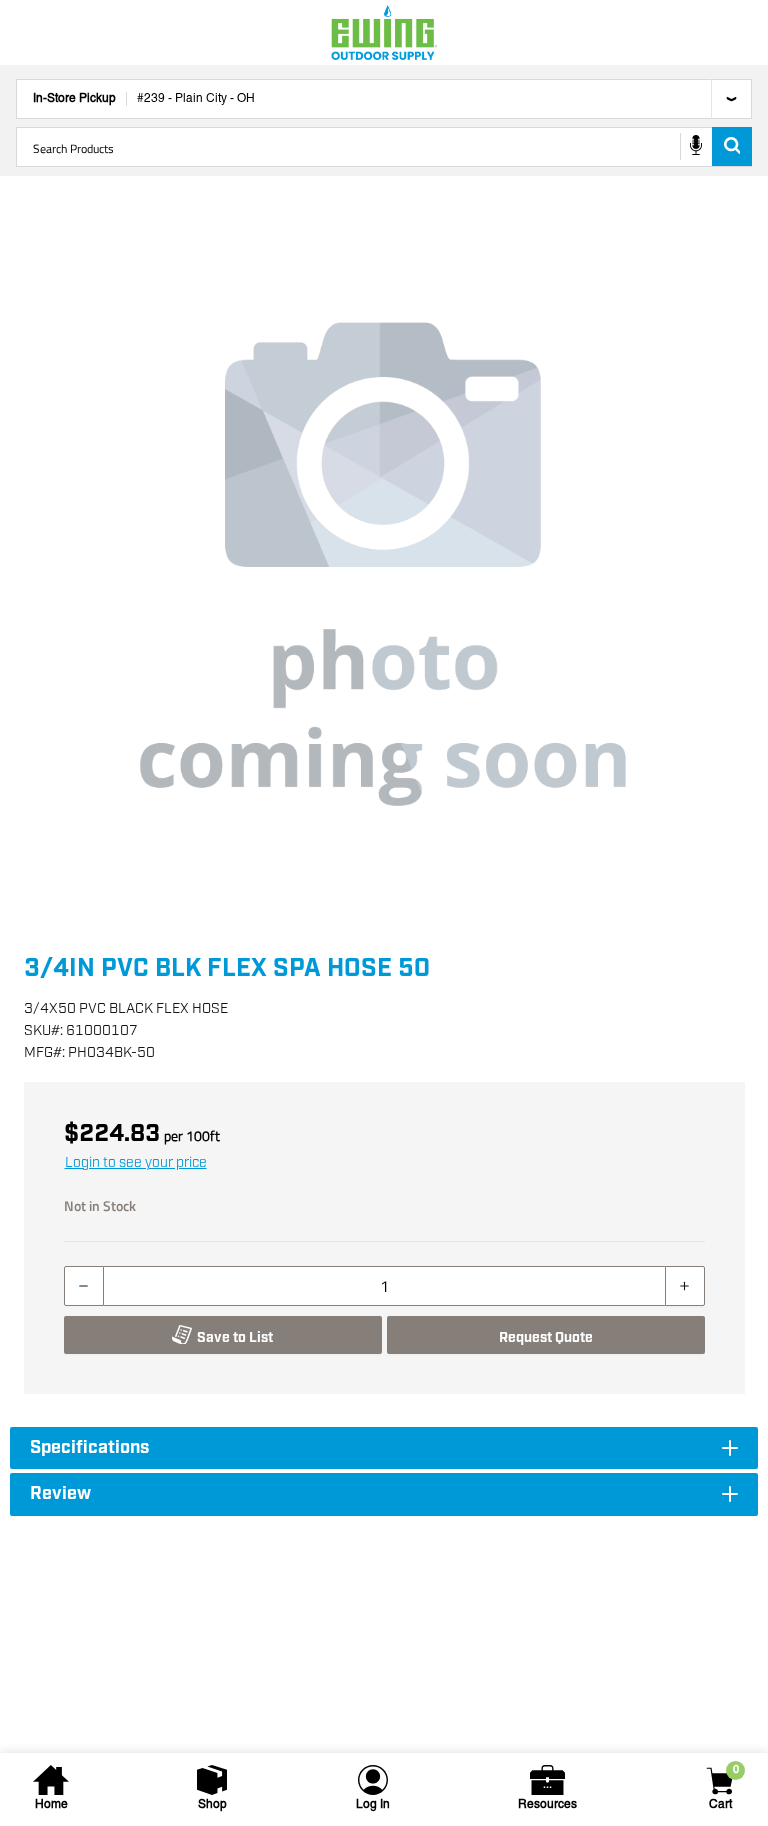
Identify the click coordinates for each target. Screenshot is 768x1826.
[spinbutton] (384, 1286)
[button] (384, 564)
